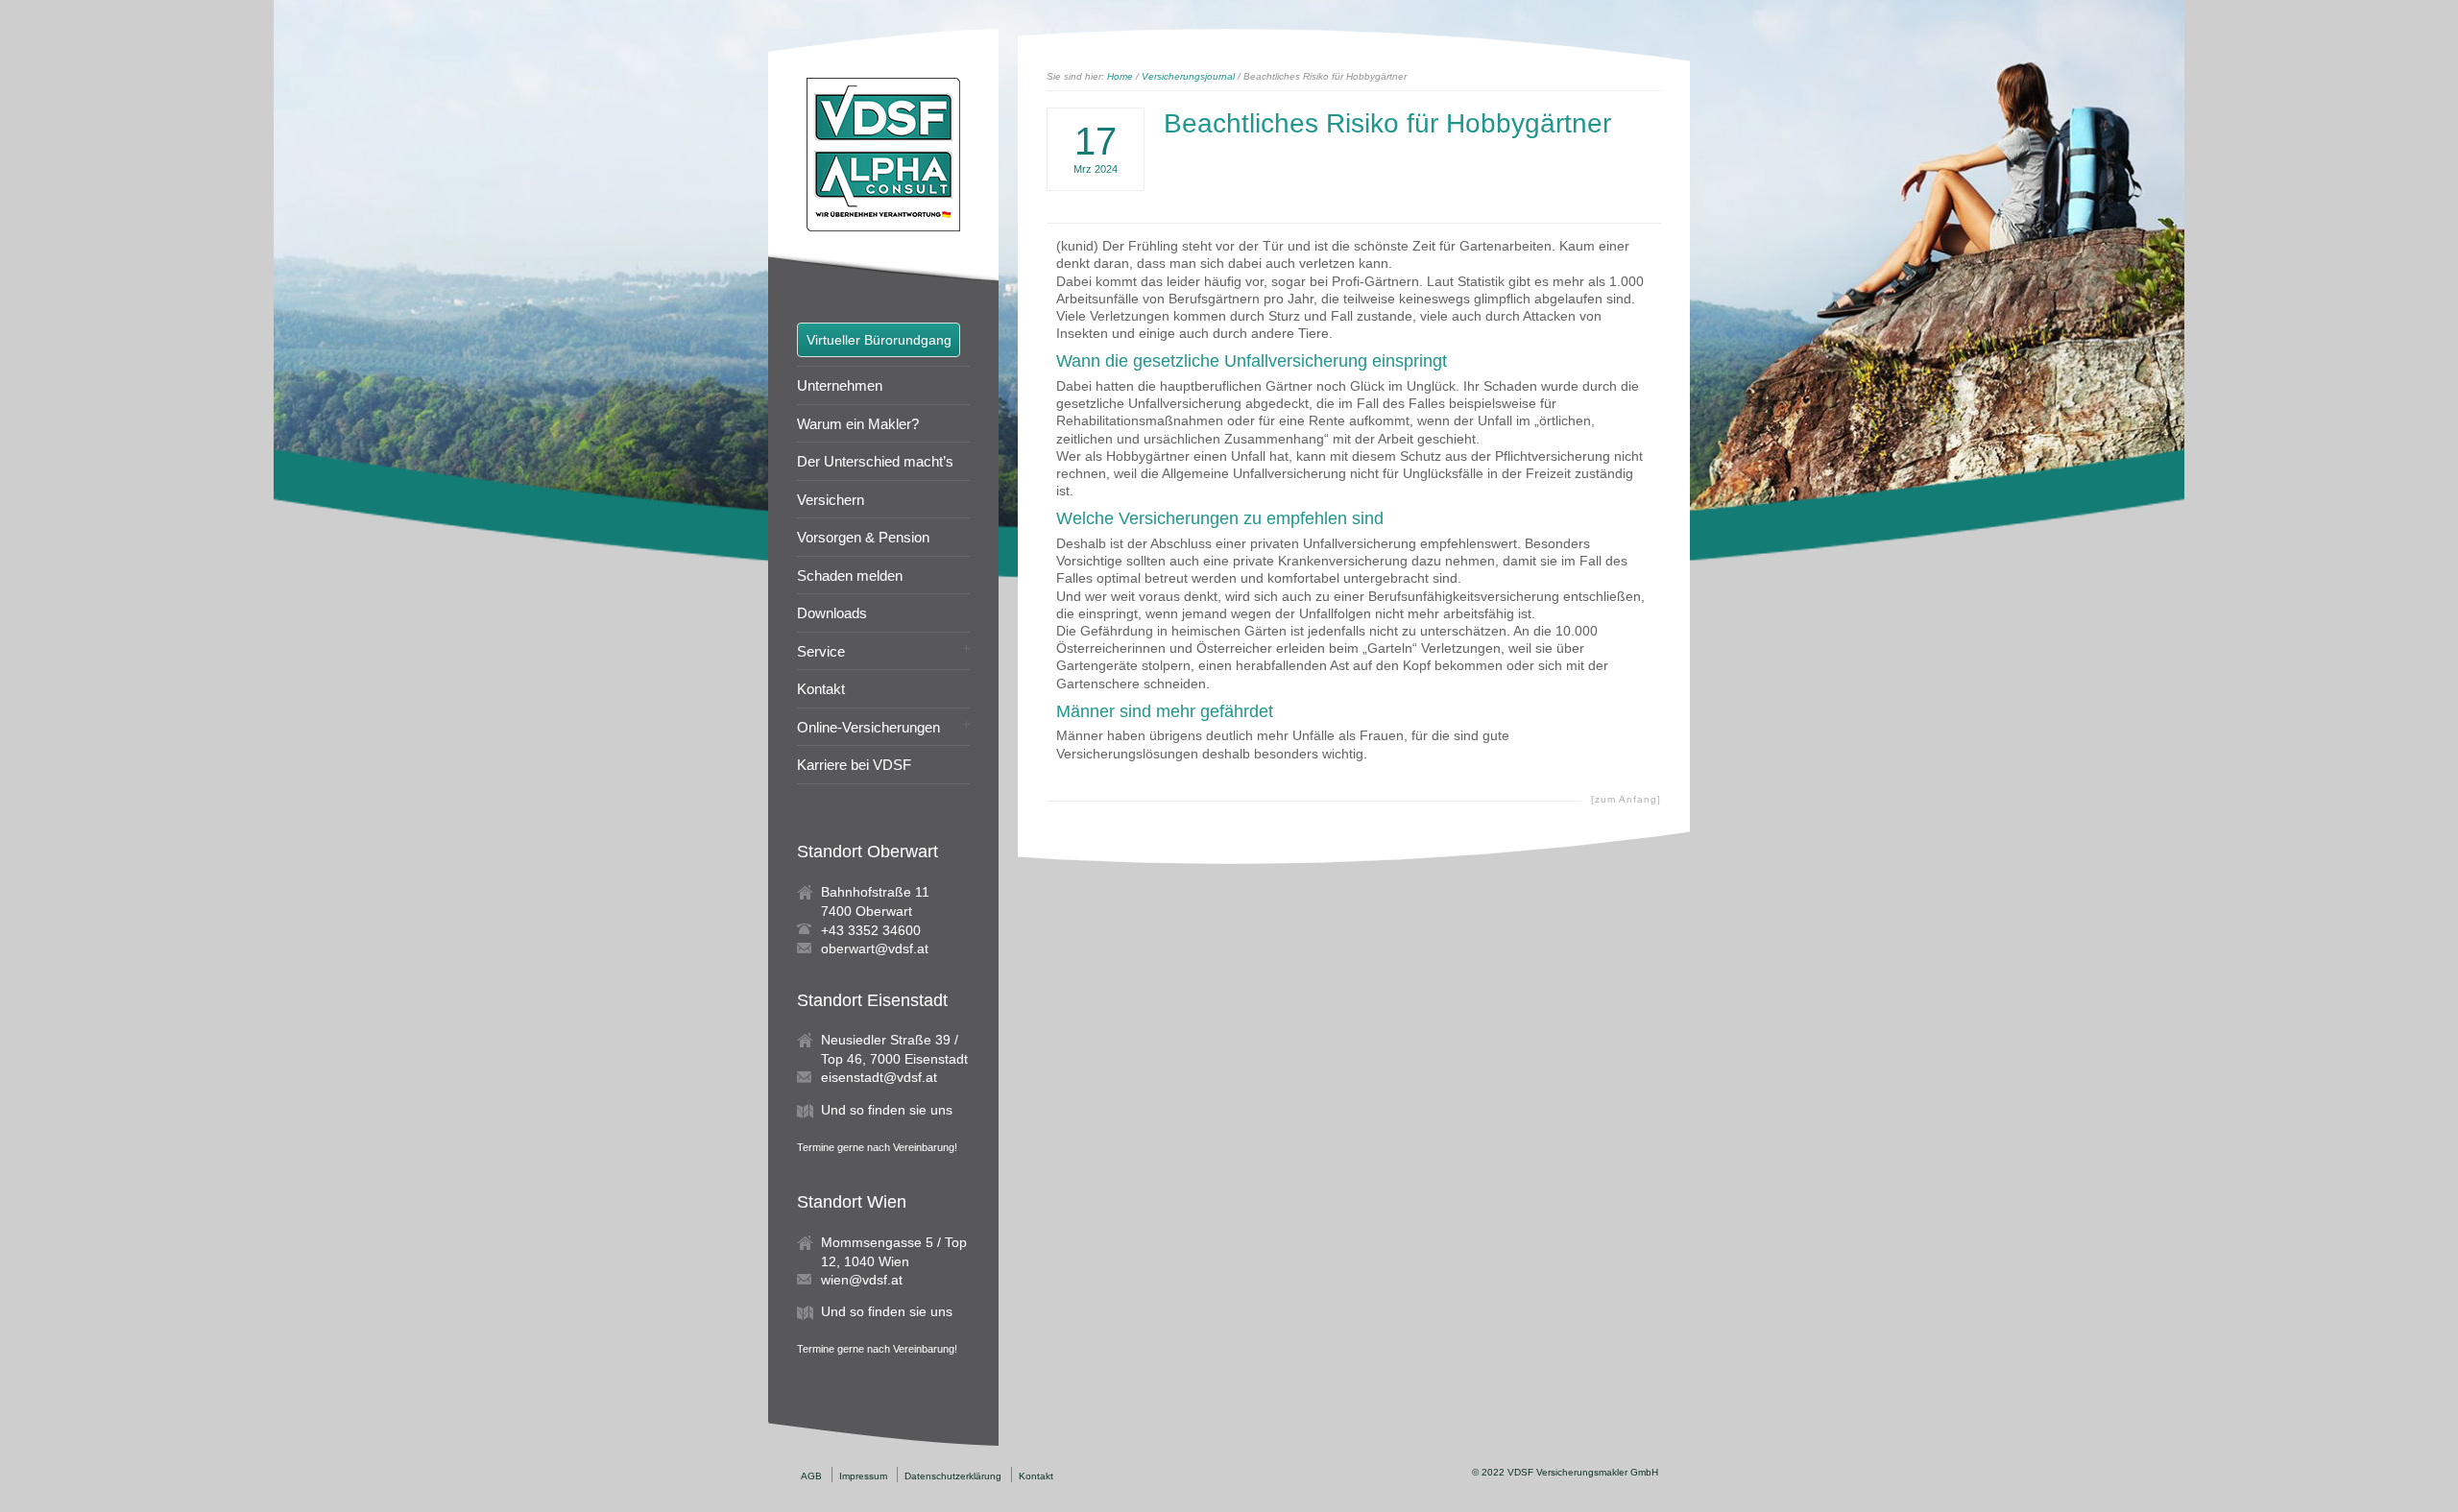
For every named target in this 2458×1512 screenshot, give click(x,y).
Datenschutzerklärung (953, 1476)
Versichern (831, 500)
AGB (811, 1476)
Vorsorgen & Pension (863, 537)
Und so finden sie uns (887, 1110)
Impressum (863, 1476)
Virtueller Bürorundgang (879, 340)
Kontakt (821, 689)
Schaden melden (850, 576)
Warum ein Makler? (858, 424)
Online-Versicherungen (868, 727)
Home (1120, 76)
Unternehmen (840, 385)
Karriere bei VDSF (854, 765)
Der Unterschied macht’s (875, 461)
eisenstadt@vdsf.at (879, 1077)
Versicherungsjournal (1188, 76)
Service (821, 651)
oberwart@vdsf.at (875, 948)
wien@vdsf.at (862, 1280)
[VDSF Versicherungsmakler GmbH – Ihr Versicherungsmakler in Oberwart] (883, 227)
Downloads (832, 613)
